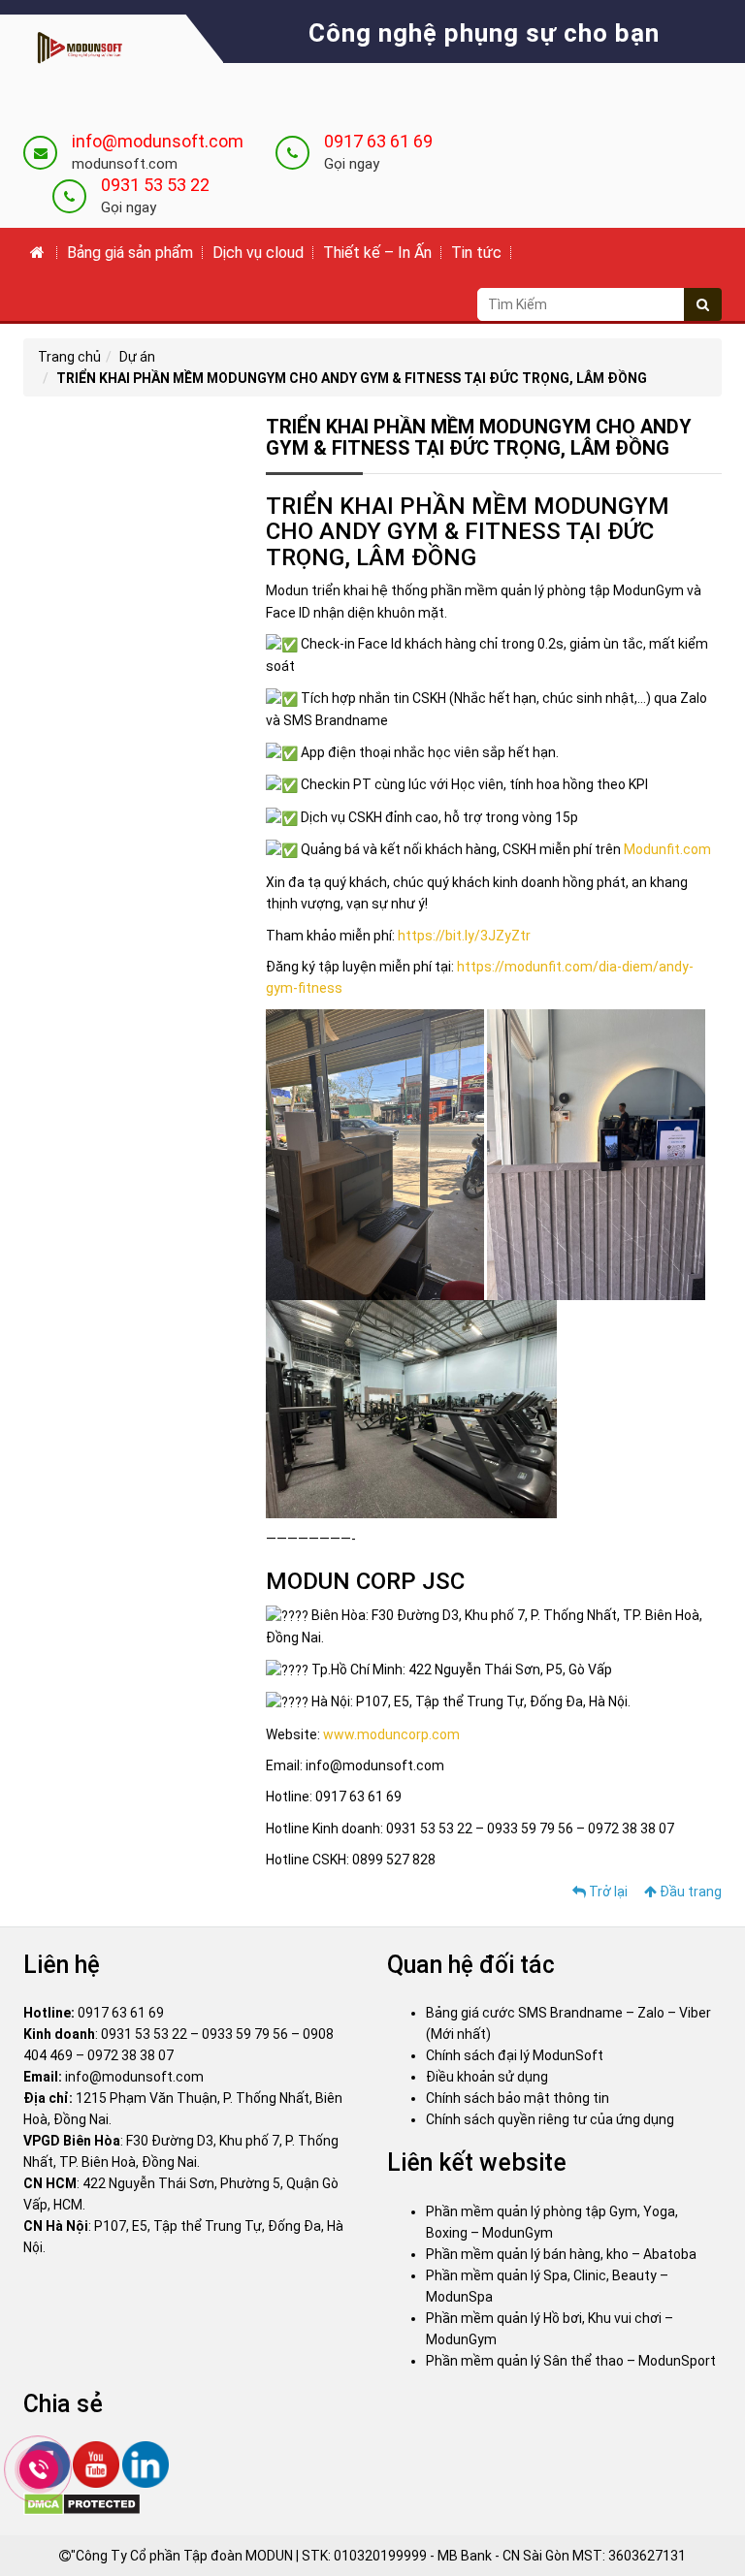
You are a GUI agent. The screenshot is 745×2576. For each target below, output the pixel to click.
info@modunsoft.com (158, 141)
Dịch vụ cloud (258, 253)
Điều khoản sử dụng (487, 2077)
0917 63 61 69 (378, 141)
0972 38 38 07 (130, 2055)
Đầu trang (689, 1892)
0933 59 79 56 (245, 2034)
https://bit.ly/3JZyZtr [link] (464, 936)
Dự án (137, 357)
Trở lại (607, 1892)
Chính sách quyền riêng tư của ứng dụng (550, 2119)
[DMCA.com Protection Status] (82, 2503)
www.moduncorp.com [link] (391, 1734)
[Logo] (76, 48)
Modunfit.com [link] (667, 849)
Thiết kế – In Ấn (377, 253)
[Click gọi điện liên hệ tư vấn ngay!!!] (38, 2469)
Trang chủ (69, 357)
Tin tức (476, 253)
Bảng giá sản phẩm (130, 253)
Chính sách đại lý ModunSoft (515, 2055)
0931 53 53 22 (155, 185)
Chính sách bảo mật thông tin (518, 2098)
